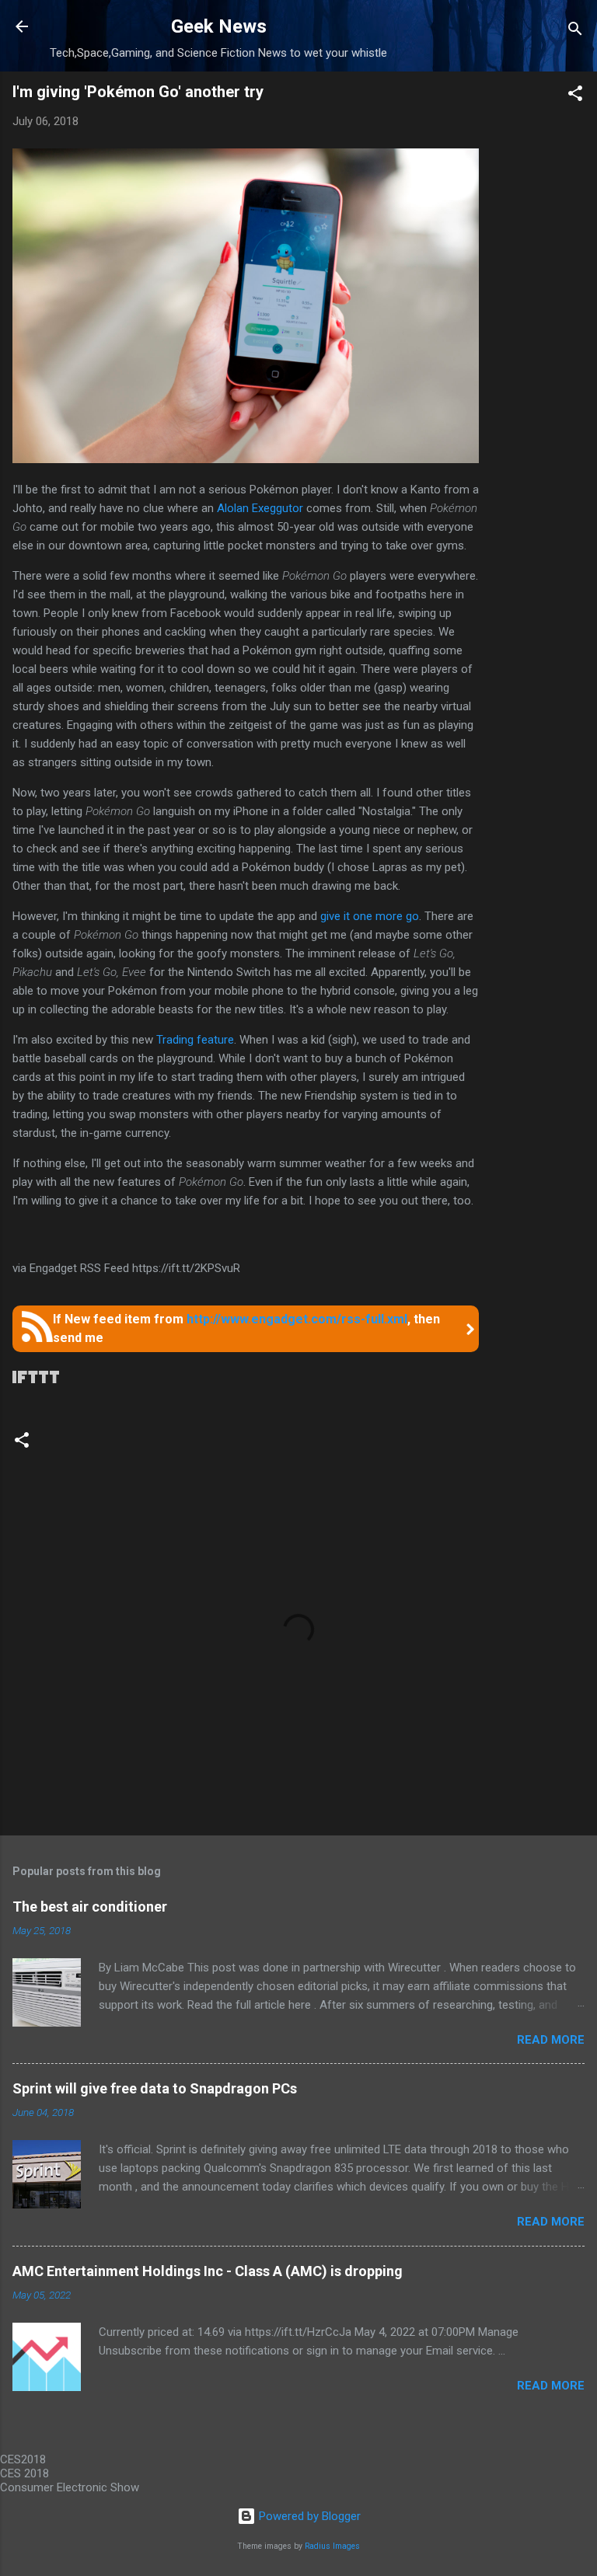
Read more (551, 2040)
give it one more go (370, 916)
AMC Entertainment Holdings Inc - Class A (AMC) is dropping (208, 2271)
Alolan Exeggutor (258, 508)
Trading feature (195, 1040)
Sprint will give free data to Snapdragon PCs (155, 2088)
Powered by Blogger (308, 2516)
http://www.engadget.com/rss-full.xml (297, 1319)
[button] (575, 96)
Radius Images (332, 2546)
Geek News (219, 26)
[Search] (575, 31)
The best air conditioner (90, 1907)
